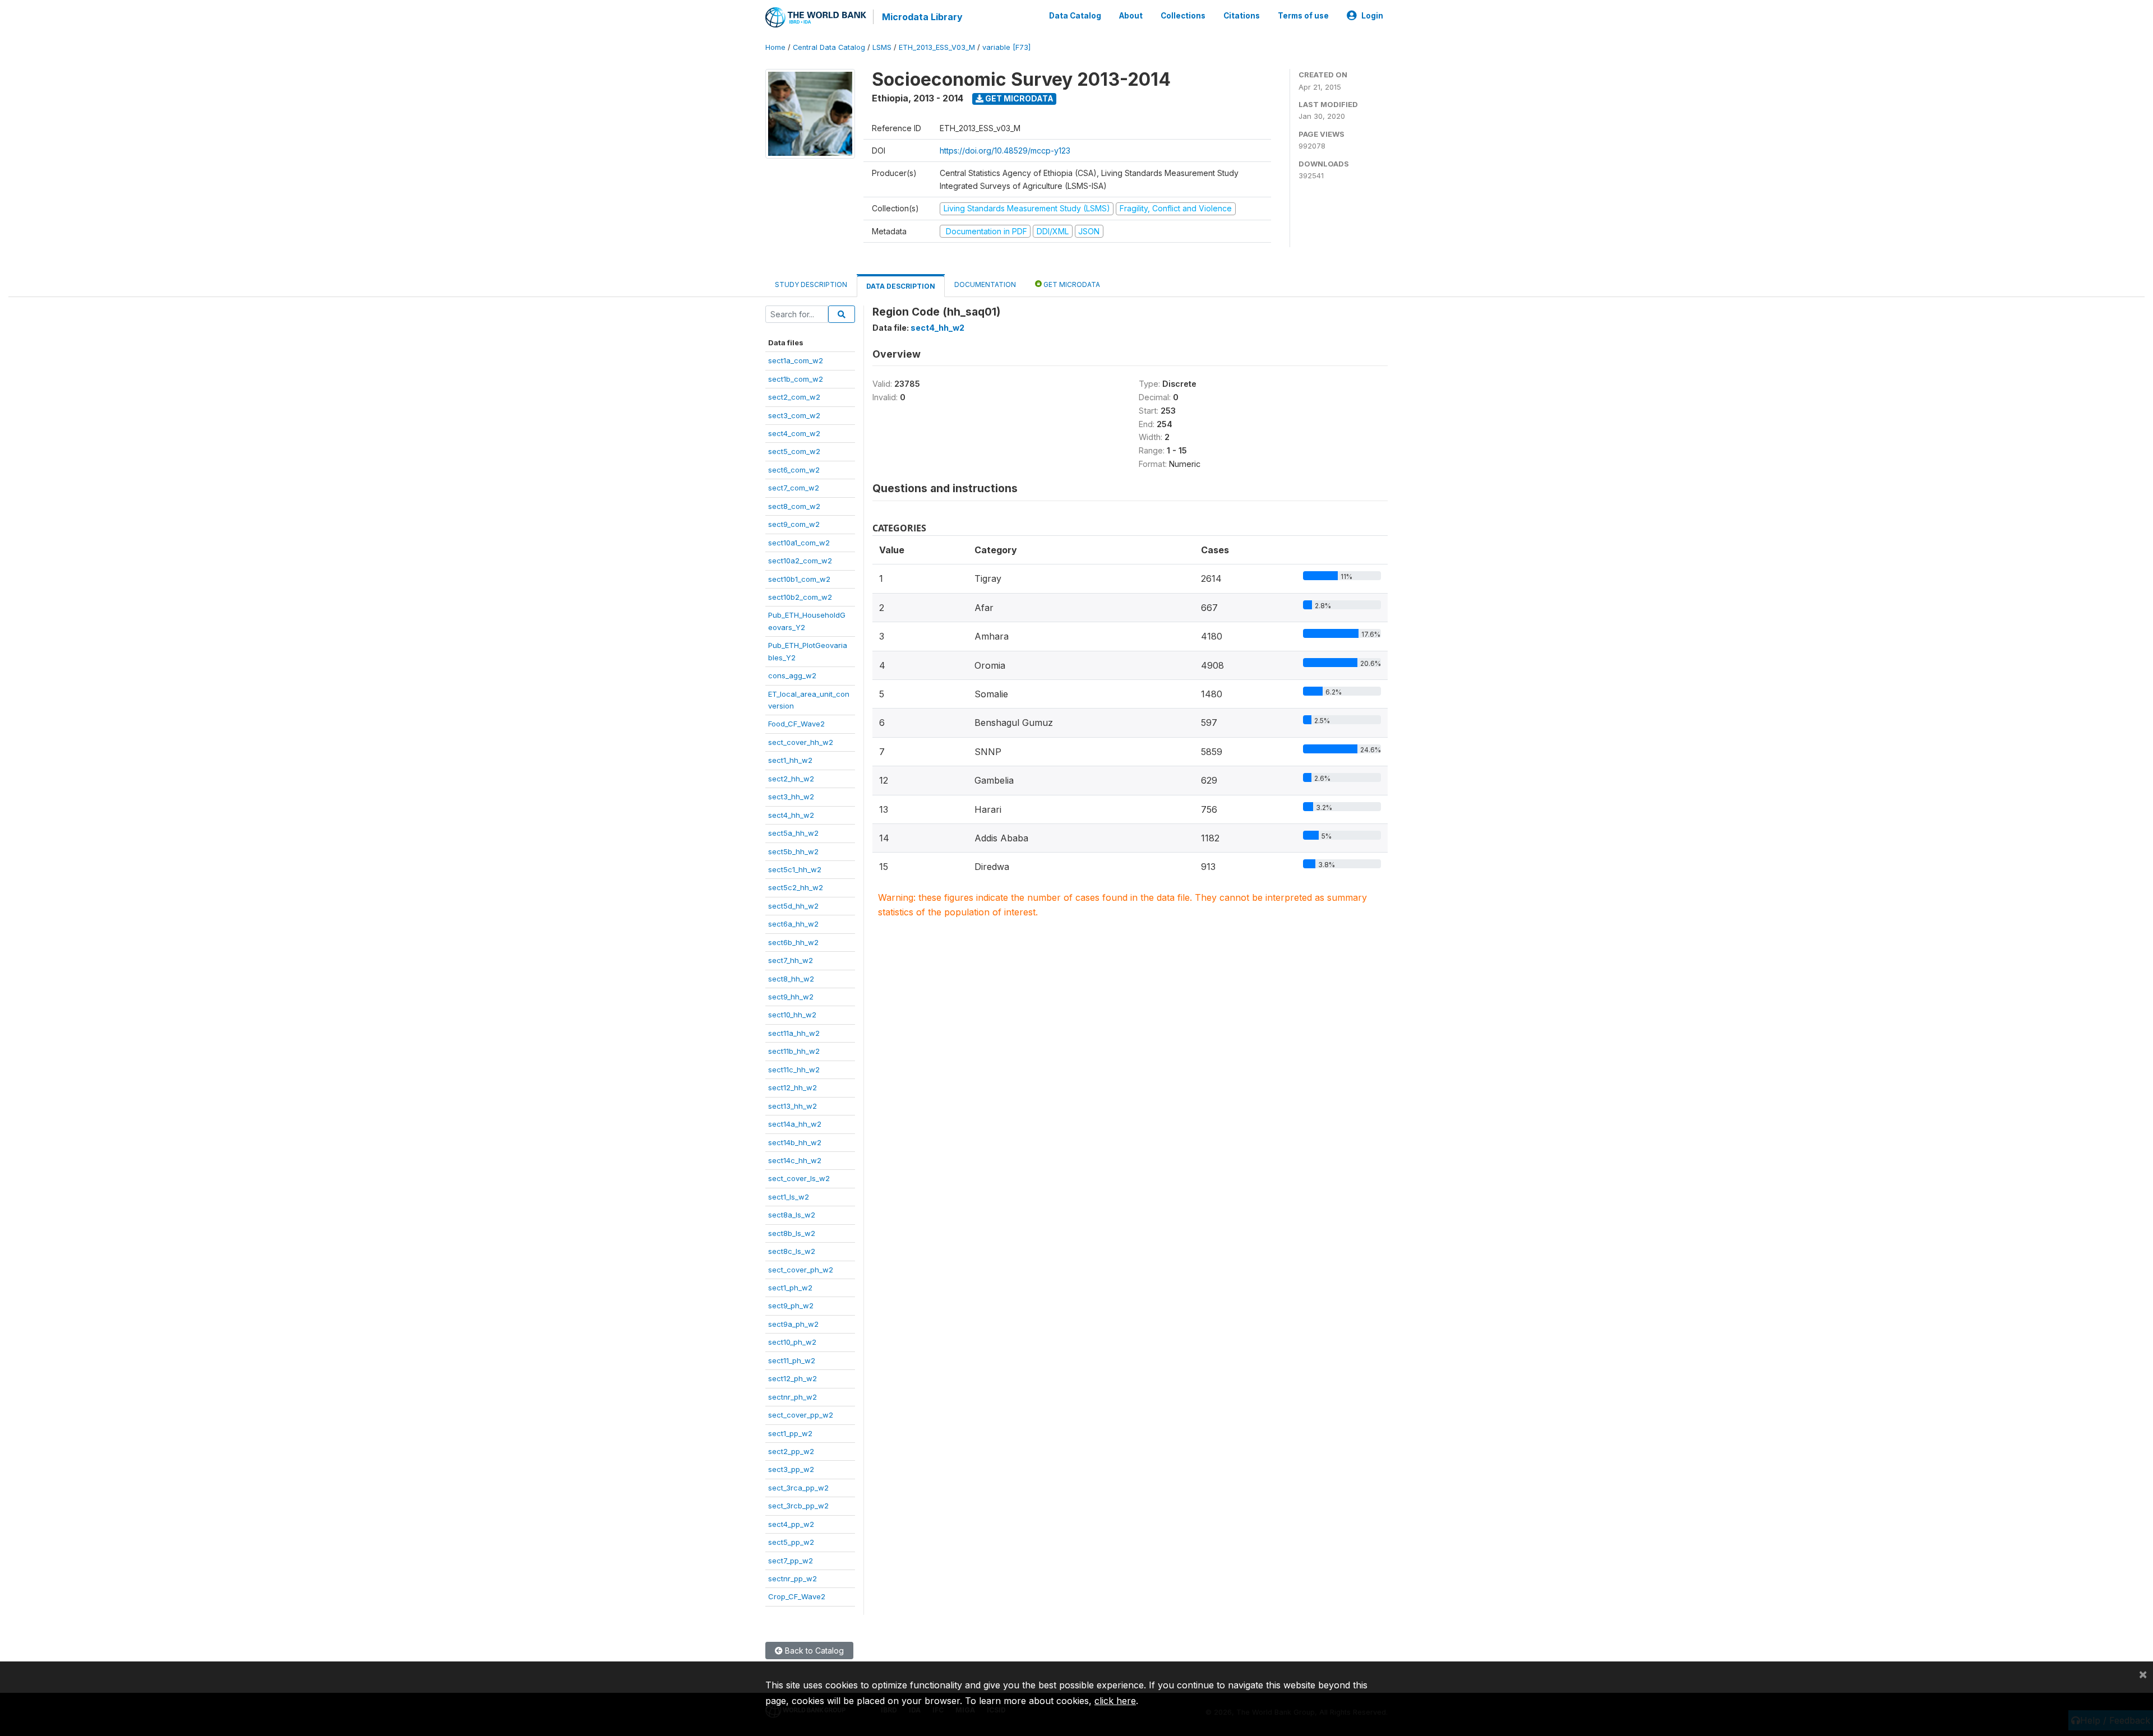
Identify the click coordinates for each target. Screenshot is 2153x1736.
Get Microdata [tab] (1071, 284)
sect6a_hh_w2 (793, 924)
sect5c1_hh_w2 (795, 869)
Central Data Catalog (829, 47)
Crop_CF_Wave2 (797, 1596)
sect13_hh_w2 (793, 1106)
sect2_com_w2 (794, 397)
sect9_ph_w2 (791, 1306)
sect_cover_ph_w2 (801, 1270)
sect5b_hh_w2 (793, 851)
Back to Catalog (813, 1651)
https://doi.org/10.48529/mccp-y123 (1005, 151)
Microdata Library (922, 17)
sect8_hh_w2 (791, 979)
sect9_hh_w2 (791, 997)
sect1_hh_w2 (790, 760)
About (1131, 16)
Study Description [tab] (811, 284)
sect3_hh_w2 (791, 797)
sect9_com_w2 (794, 524)
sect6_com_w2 (794, 470)
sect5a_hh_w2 (793, 833)
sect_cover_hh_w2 (801, 742)
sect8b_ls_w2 (792, 1233)
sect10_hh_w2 (792, 1015)
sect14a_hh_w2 (795, 1124)
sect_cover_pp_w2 (801, 1415)
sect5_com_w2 (794, 451)
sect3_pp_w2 (791, 1469)
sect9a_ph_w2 (793, 1324)
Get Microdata (1018, 98)
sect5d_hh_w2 (793, 906)
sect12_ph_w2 (793, 1378)
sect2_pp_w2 (791, 1451)
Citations (1242, 16)
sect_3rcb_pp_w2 (798, 1506)
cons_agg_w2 (792, 675)
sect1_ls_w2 (789, 1197)
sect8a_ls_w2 (792, 1215)
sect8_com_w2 (794, 506)
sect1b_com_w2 (796, 379)
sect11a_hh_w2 (794, 1033)
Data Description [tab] (901, 286)
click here (1115, 1701)
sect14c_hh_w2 (795, 1160)
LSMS (882, 47)
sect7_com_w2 (794, 488)
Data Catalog (1075, 16)
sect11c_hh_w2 (794, 1070)
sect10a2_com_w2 (800, 561)
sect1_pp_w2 (790, 1433)
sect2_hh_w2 (791, 779)
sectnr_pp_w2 (793, 1578)
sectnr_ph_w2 (793, 1397)
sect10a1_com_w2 (799, 543)
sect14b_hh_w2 (795, 1142)
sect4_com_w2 (794, 433)
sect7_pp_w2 (791, 1561)
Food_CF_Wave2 (796, 724)
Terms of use (1303, 16)
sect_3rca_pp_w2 (798, 1488)
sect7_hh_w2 (791, 960)
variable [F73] (1006, 47)
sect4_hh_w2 (791, 815)
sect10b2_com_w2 (800, 597)
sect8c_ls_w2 (792, 1251)
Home (775, 47)
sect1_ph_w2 (790, 1288)
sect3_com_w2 (794, 415)
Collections (1183, 16)
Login (1372, 16)
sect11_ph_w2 (792, 1360)
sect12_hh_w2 (793, 1087)
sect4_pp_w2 (791, 1524)
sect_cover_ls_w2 (799, 1178)
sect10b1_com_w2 (799, 579)
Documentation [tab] (985, 284)
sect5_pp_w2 (791, 1542)
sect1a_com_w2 (796, 360)
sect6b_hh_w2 (793, 942)
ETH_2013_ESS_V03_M (937, 47)
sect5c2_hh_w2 (796, 887)
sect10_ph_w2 (792, 1342)
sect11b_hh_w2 (794, 1051)
